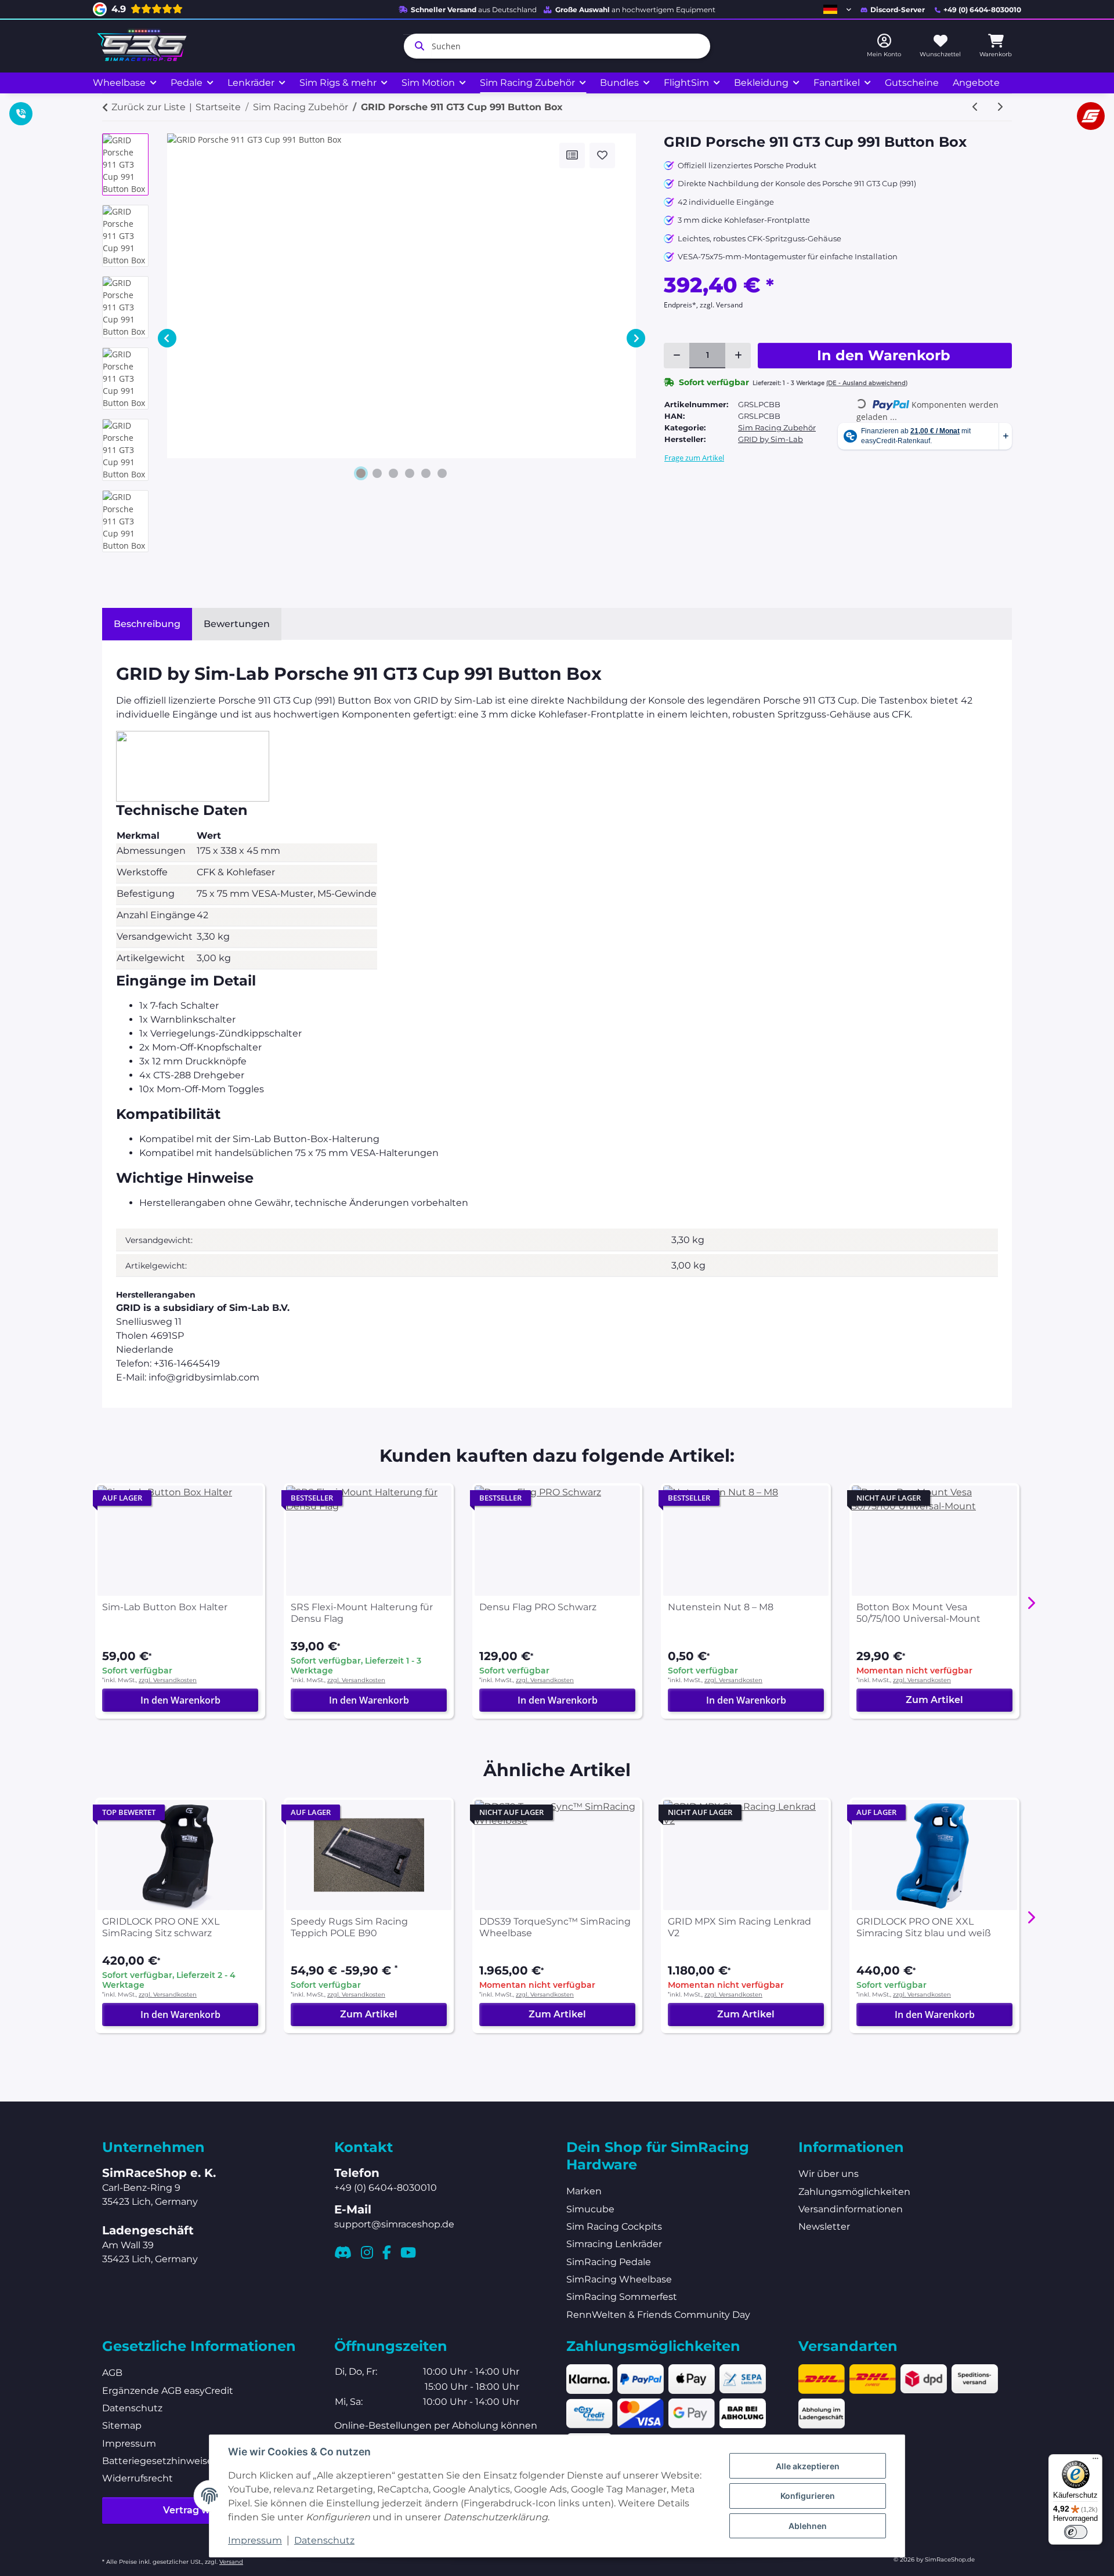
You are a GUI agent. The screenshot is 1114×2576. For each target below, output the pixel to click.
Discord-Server (898, 10)
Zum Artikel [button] (934, 1700)
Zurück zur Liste (149, 107)
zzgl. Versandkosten (168, 1680)
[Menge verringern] (677, 356)
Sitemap (122, 2425)
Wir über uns (829, 2174)
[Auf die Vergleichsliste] (572, 155)
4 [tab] (410, 473)
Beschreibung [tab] (147, 624)
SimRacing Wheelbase (619, 2279)
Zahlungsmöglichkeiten (854, 2192)
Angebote (976, 83)
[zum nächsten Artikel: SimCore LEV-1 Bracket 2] (1000, 107)
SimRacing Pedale (609, 2262)
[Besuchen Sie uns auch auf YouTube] (408, 2252)
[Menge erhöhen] (738, 356)
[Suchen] (417, 46)
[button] (837, 9)
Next (636, 338)
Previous (167, 338)
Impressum (255, 2540)
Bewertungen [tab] (237, 624)
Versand (231, 2562)
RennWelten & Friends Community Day (658, 2315)
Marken (584, 2191)
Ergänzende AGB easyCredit (168, 2391)
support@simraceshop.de (394, 2224)
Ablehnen (808, 2526)
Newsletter (824, 2227)
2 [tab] (377, 473)
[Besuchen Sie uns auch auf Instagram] (367, 2252)
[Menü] (1095, 2461)
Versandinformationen (851, 2209)
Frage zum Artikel (694, 458)
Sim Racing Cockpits (614, 2227)
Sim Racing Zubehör (777, 427)
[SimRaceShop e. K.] (144, 46)
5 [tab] (426, 473)
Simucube (590, 2209)
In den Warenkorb (180, 1700)
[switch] (1076, 2532)
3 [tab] (393, 473)
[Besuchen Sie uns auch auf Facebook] (387, 2252)
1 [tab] (361, 473)
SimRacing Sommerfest (622, 2297)
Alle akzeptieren (808, 2466)
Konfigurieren (808, 2496)
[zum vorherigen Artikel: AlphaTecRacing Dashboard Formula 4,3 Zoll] (975, 107)
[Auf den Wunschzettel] (602, 155)
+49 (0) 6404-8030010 (982, 10)
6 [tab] (442, 473)
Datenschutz (324, 2540)
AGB (112, 2373)
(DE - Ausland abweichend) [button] (867, 383)
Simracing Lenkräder (614, 2244)
